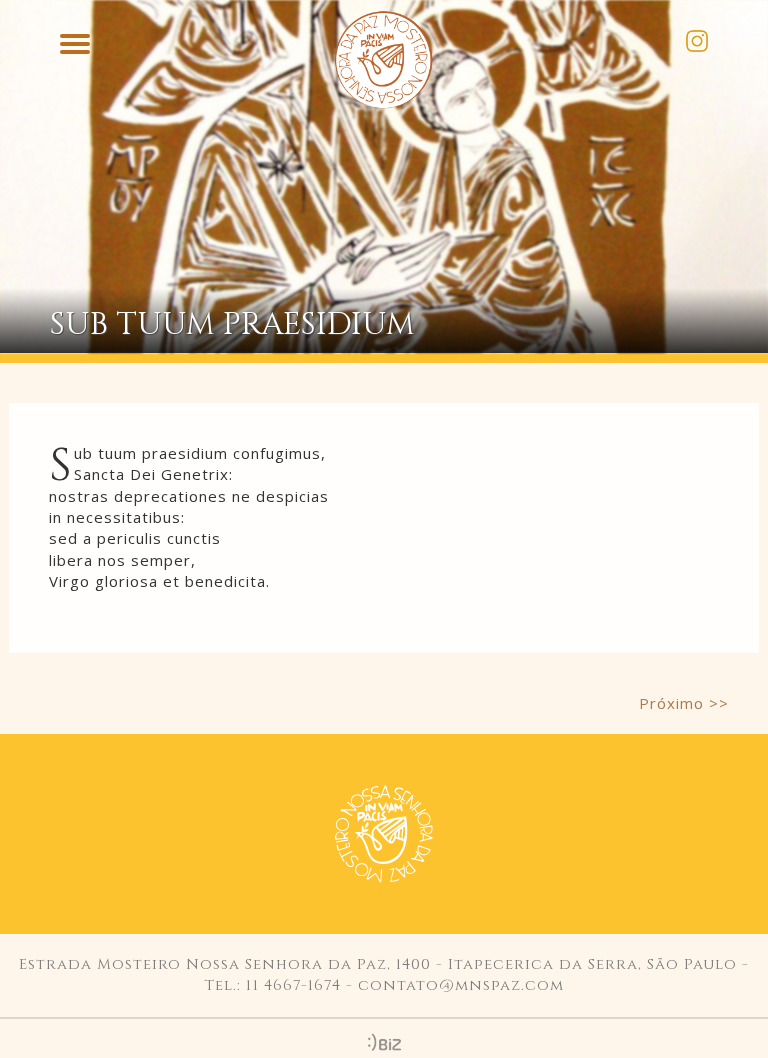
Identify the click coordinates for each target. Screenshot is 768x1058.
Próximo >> (684, 703)
